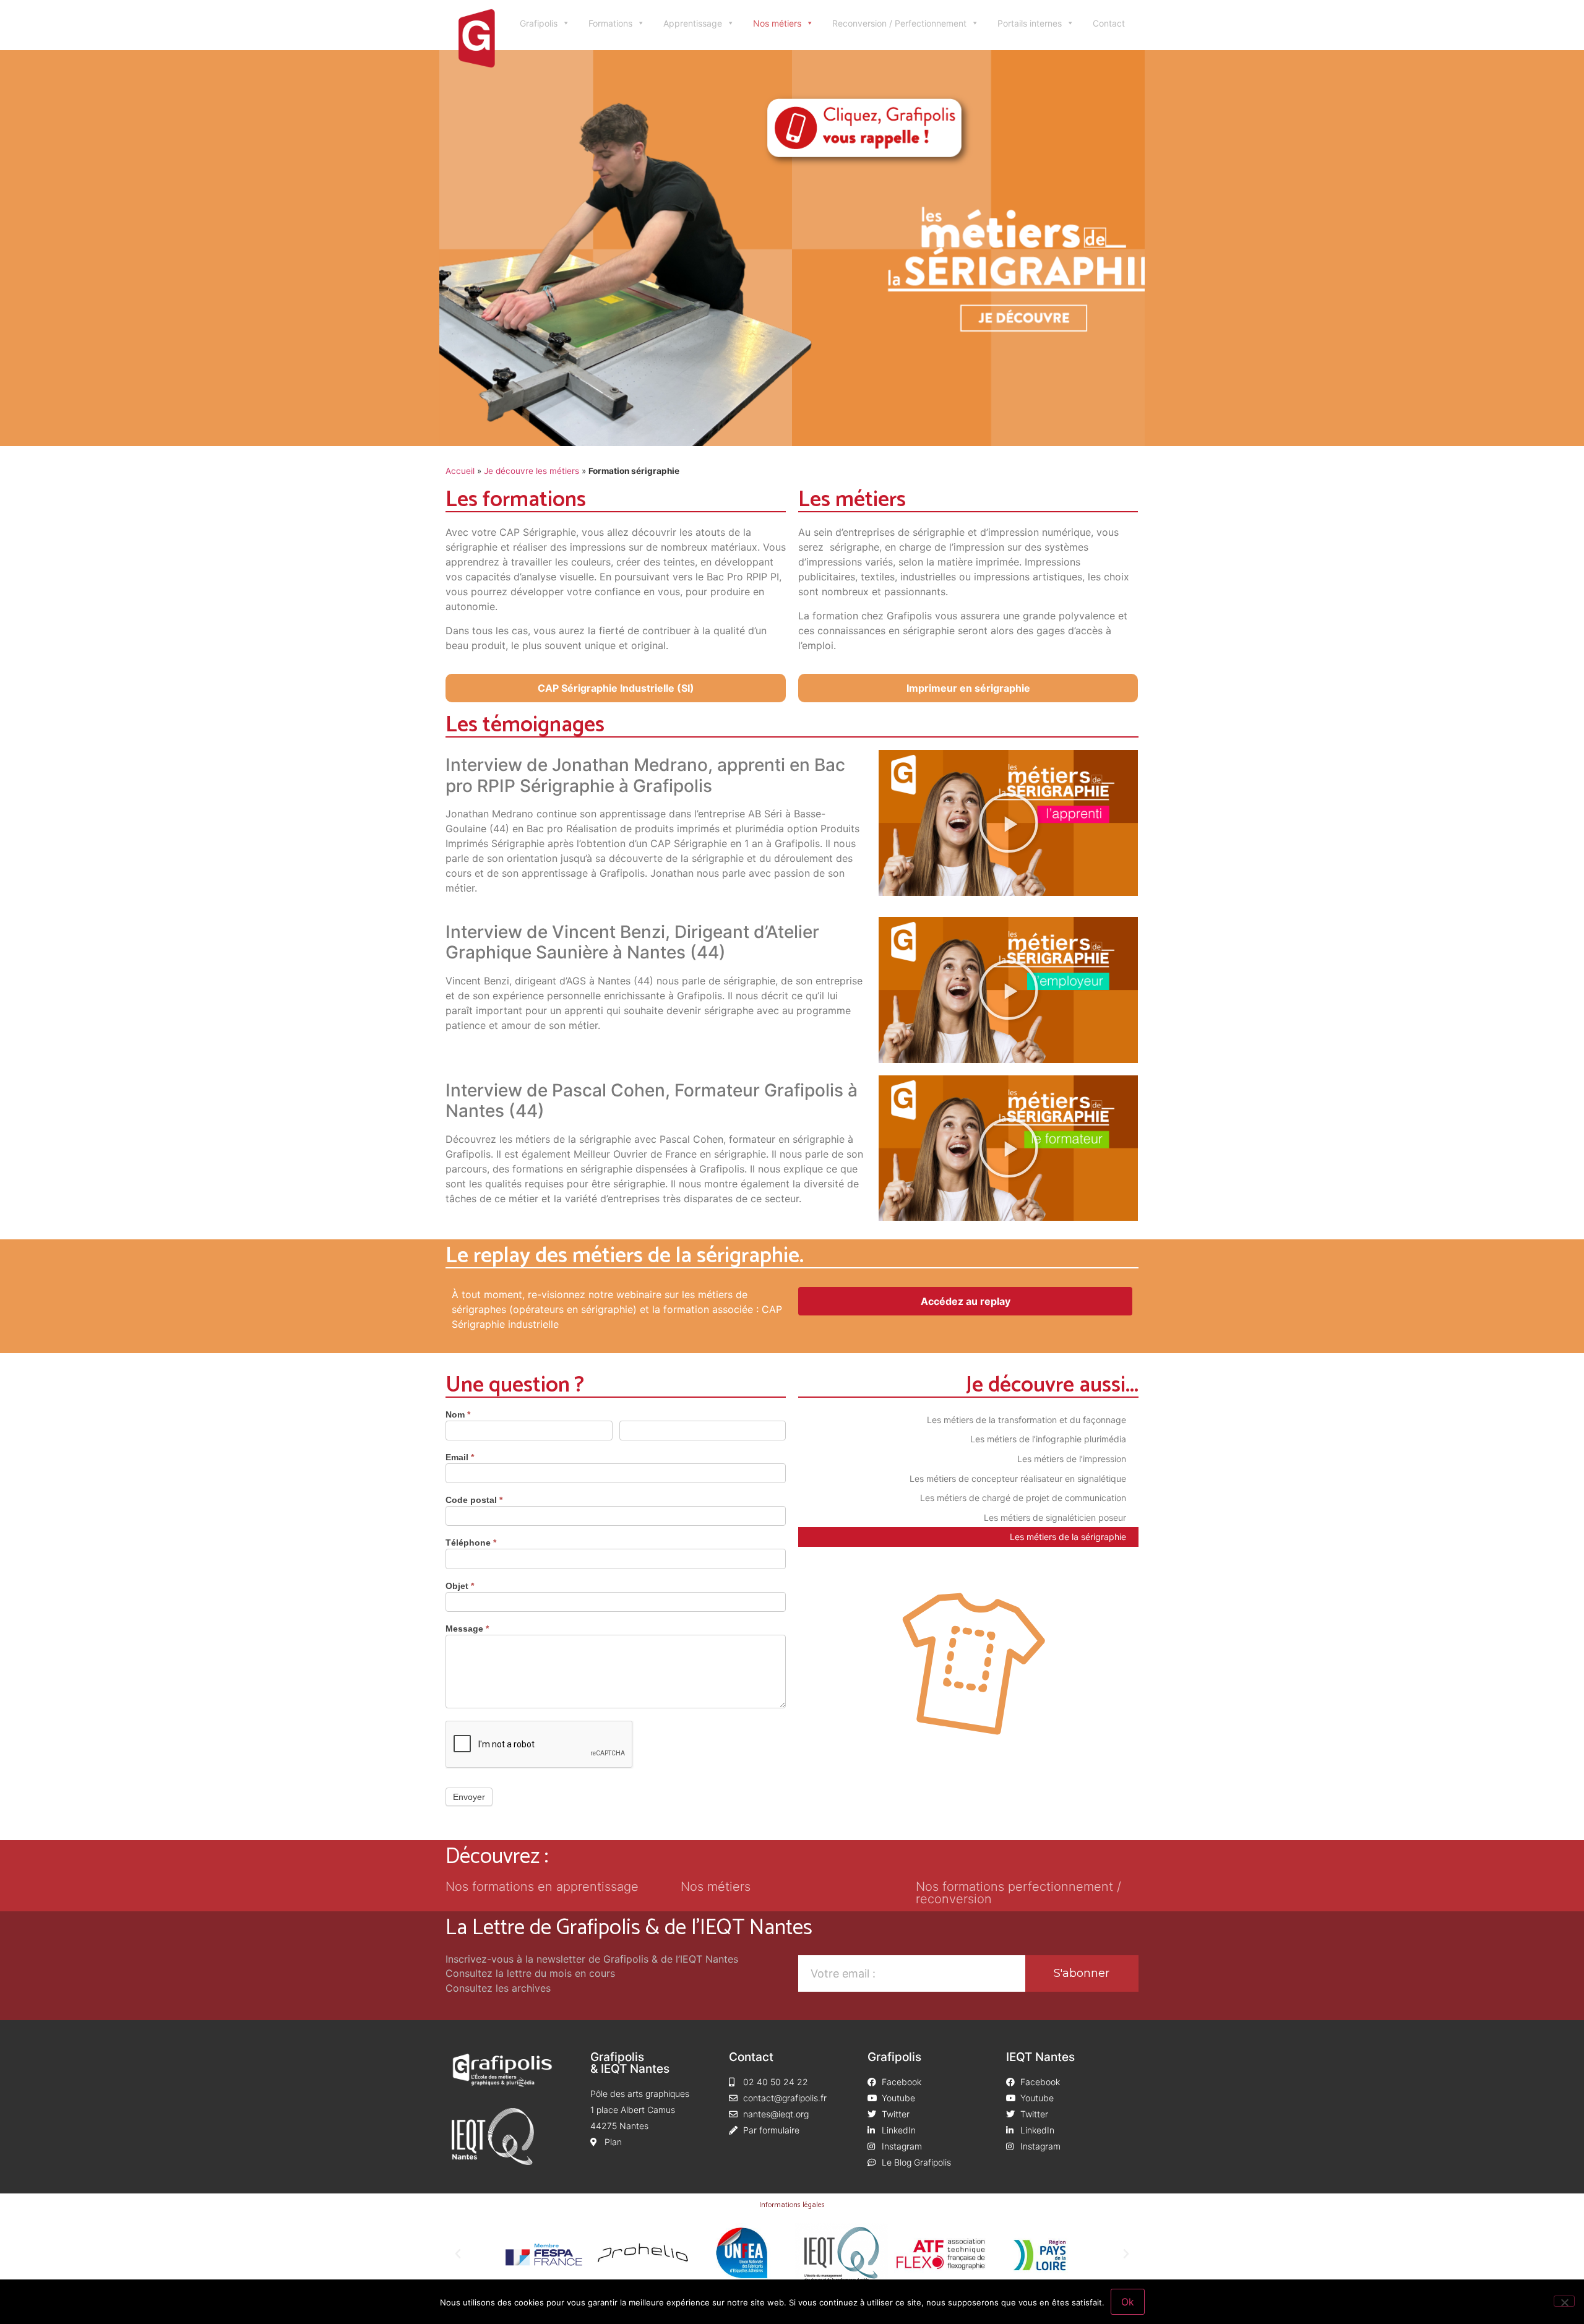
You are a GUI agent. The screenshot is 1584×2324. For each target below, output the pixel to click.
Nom (458, 1415)
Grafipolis (539, 23)
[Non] (1564, 2301)
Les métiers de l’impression (1072, 1459)
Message (467, 1629)
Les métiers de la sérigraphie (1068, 1537)
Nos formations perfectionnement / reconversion (1018, 1893)
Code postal (474, 1500)
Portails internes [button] (1030, 23)
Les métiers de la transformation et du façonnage (1027, 1420)
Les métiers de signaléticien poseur (1055, 1517)
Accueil (460, 471)
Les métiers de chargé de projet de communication (1023, 1498)
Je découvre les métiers (532, 471)
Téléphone (471, 1543)
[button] (1009, 823)
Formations (610, 23)
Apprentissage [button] (693, 23)
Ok (1128, 2302)
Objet (460, 1586)
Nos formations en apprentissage (542, 1887)
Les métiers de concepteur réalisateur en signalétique (1018, 1478)
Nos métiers (777, 23)
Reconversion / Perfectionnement (899, 23)
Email (460, 1457)
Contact (1109, 23)
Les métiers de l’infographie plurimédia (1048, 1439)
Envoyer (469, 1797)
